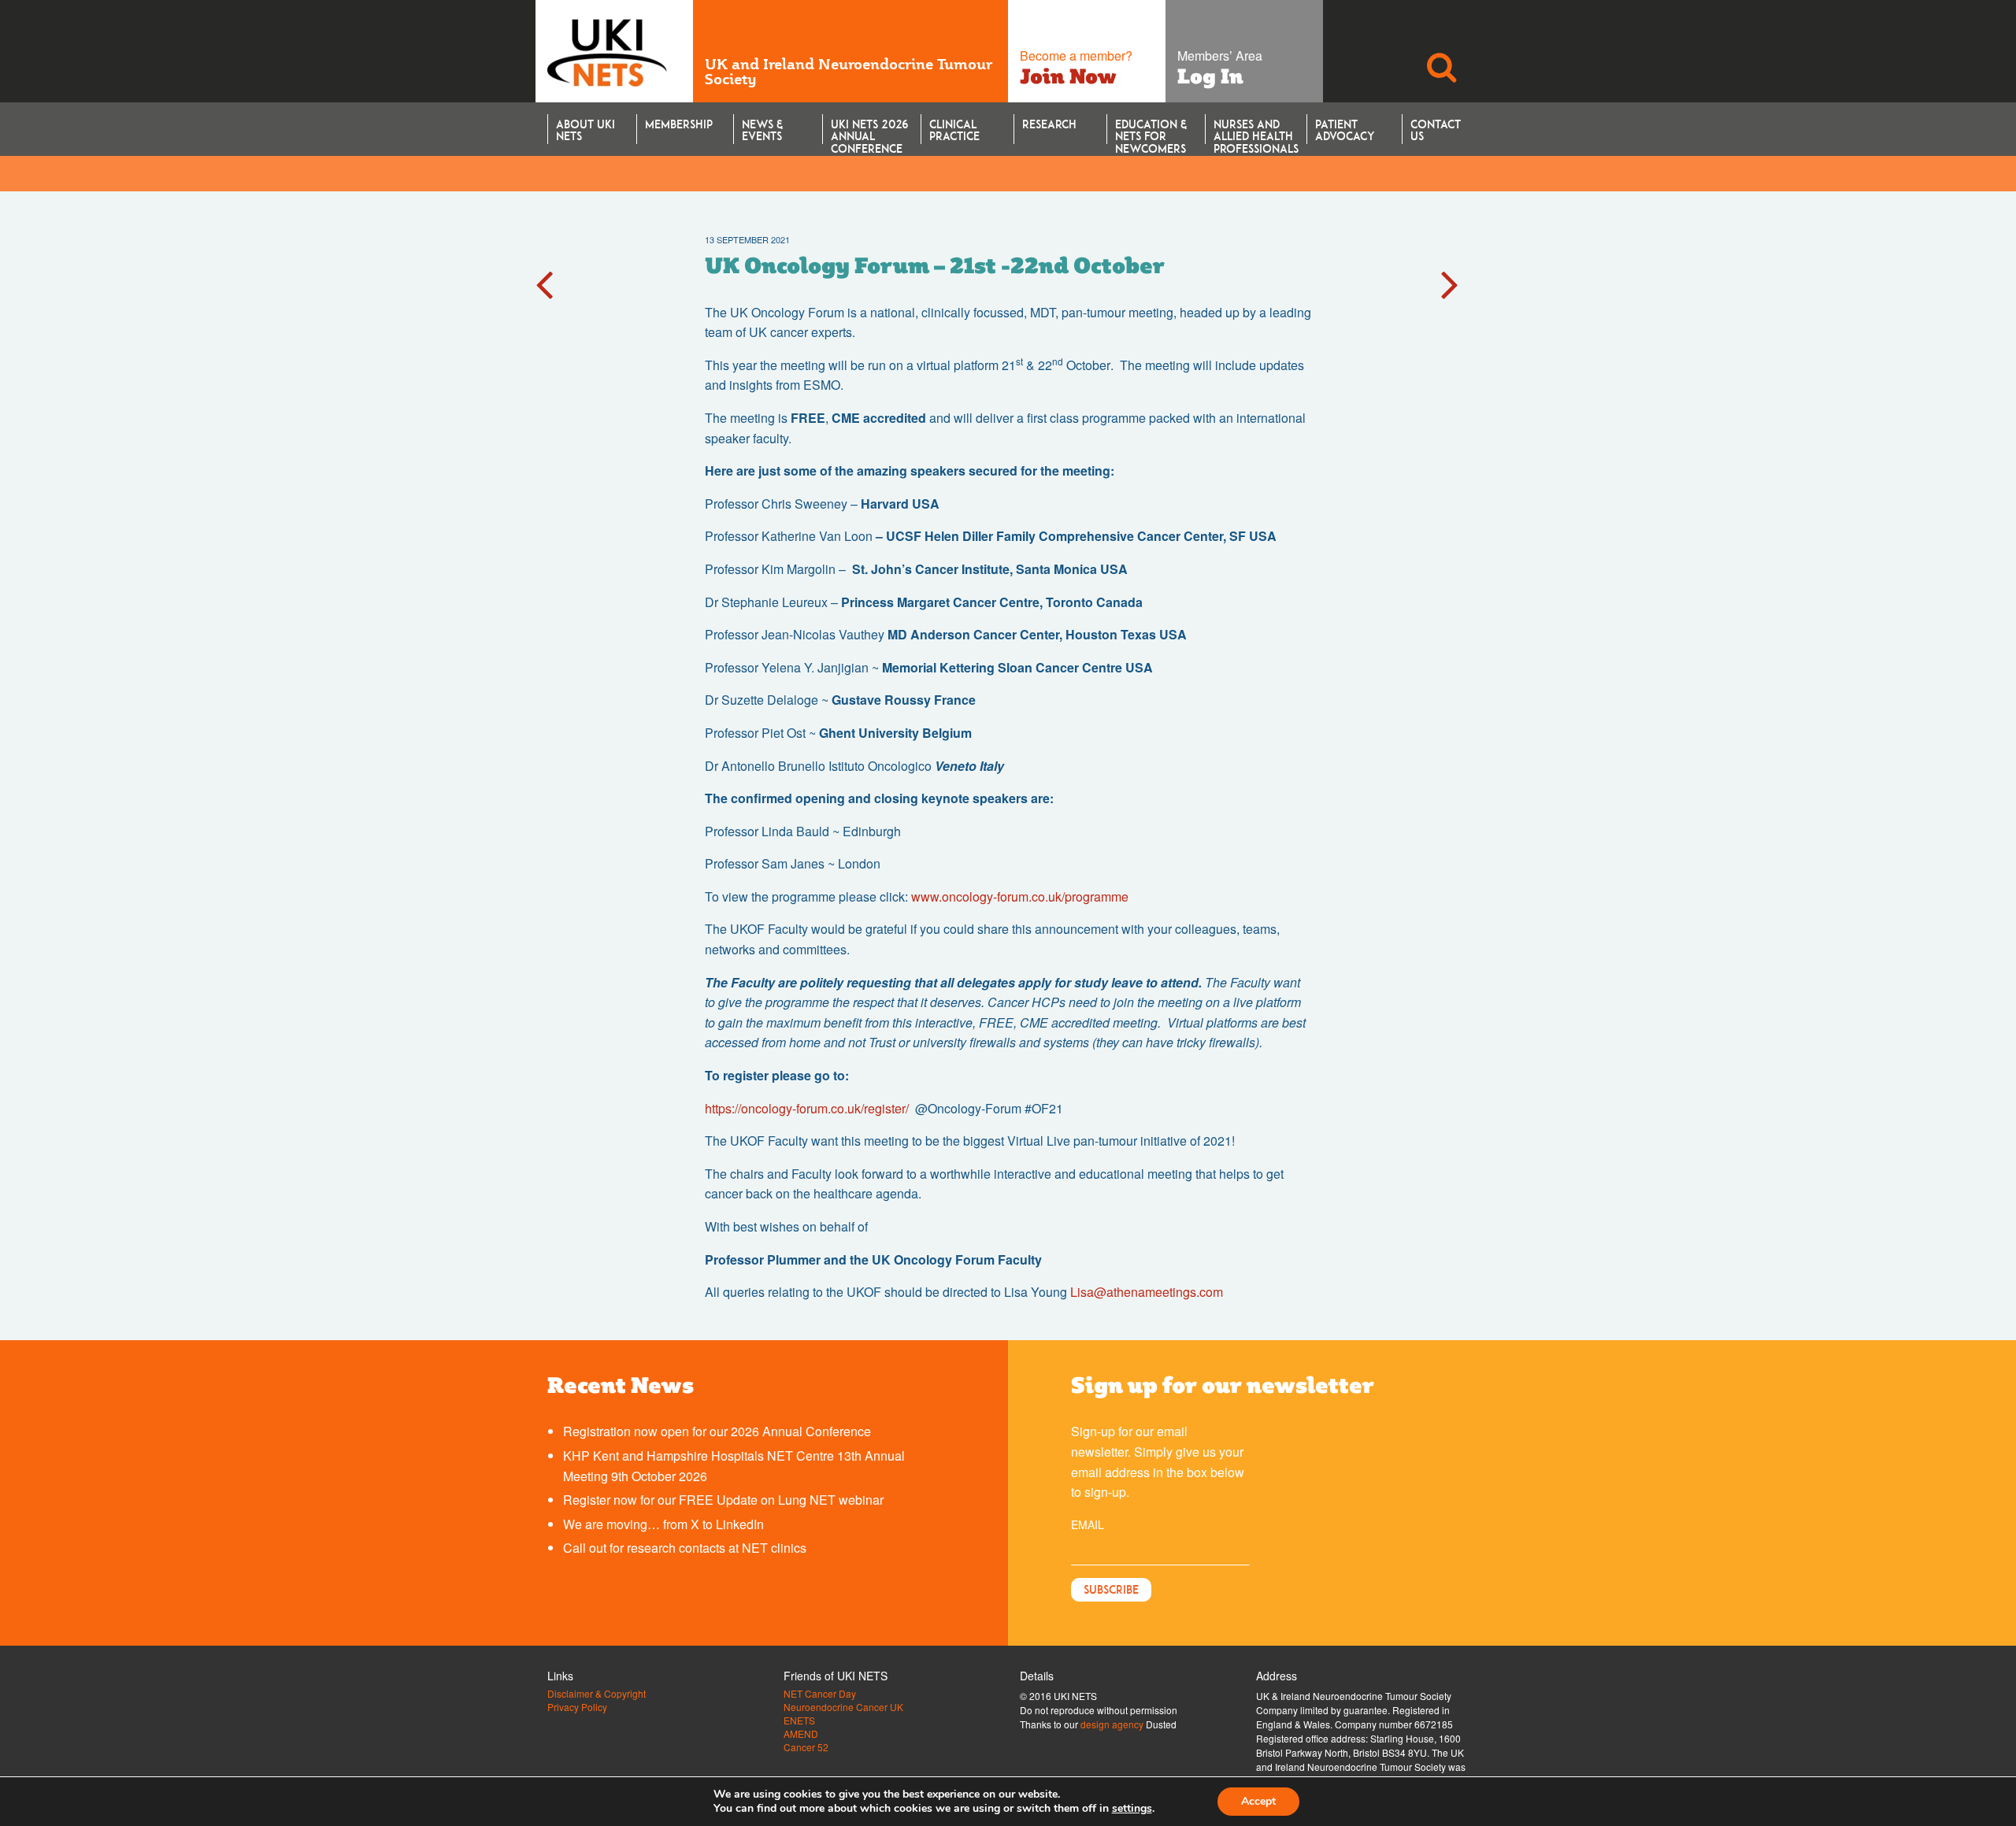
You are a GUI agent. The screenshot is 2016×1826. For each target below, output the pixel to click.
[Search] (1441, 51)
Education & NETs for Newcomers (1151, 131)
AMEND (801, 1734)
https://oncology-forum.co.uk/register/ (807, 1108)
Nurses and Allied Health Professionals (1256, 131)
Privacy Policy (577, 1707)
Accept (1258, 1801)
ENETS (799, 1720)
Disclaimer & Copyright (597, 1694)
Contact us (1436, 130)
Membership (679, 124)
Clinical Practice (954, 130)
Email (1088, 1524)
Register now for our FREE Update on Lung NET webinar (723, 1500)
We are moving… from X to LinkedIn (663, 1524)
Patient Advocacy (1345, 130)
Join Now (1068, 76)
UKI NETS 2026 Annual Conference (869, 131)
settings (1132, 1809)
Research (1049, 124)
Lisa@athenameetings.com (1147, 1292)
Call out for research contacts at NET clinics (685, 1548)
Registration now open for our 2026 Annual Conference (717, 1431)
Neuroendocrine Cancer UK (843, 1707)
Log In (1210, 76)
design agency (1112, 1724)
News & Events (762, 130)
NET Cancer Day (820, 1694)
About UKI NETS (586, 130)
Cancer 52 (806, 1747)
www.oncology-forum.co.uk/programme (1020, 896)
